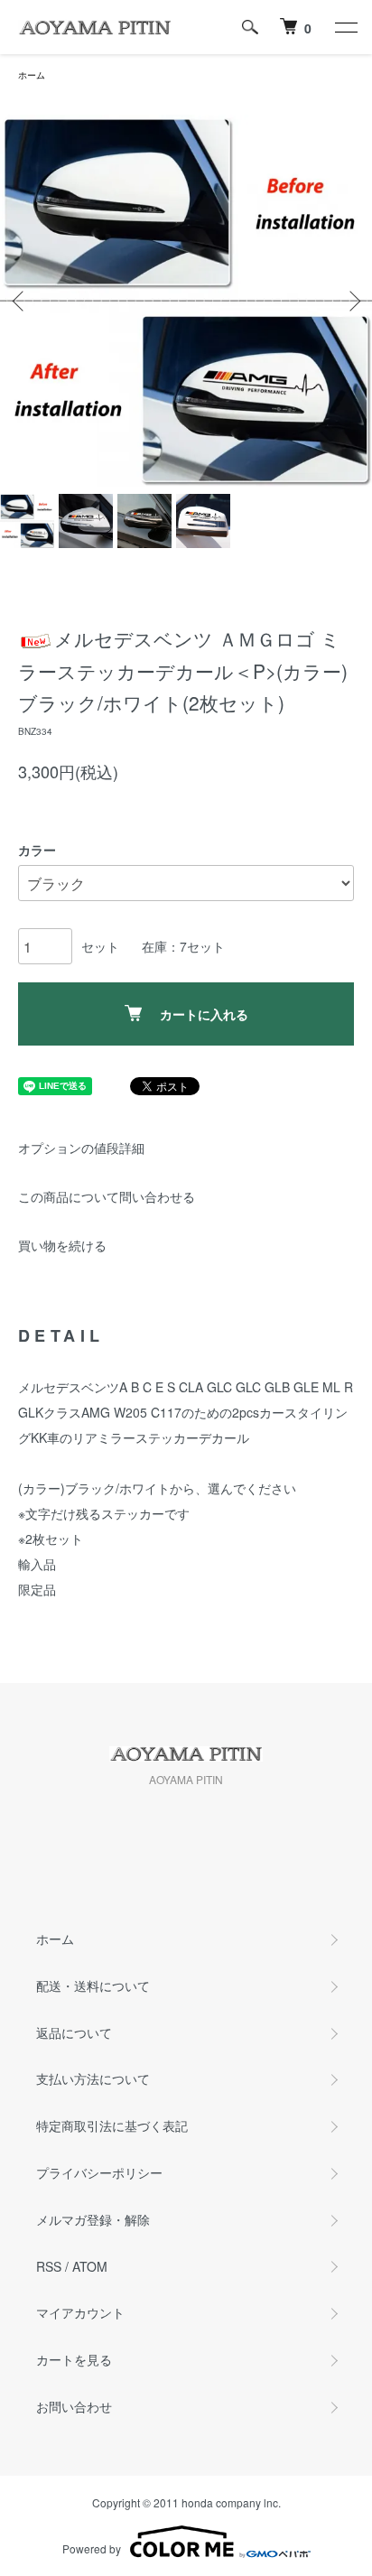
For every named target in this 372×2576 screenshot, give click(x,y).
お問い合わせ (74, 2406)
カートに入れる (204, 1014)
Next (352, 301)
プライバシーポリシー (99, 2172)
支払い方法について (93, 2078)
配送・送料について (93, 1985)
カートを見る (74, 2359)
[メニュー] (345, 27)
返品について (74, 2032)
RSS (49, 2266)
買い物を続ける (62, 1245)
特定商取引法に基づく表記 (112, 2125)
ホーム (32, 75)
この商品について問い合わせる (107, 1196)
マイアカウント (80, 2312)
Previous (20, 301)
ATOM (90, 2266)
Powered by (92, 2548)
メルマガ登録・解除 (93, 2219)
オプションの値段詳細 (81, 1148)
